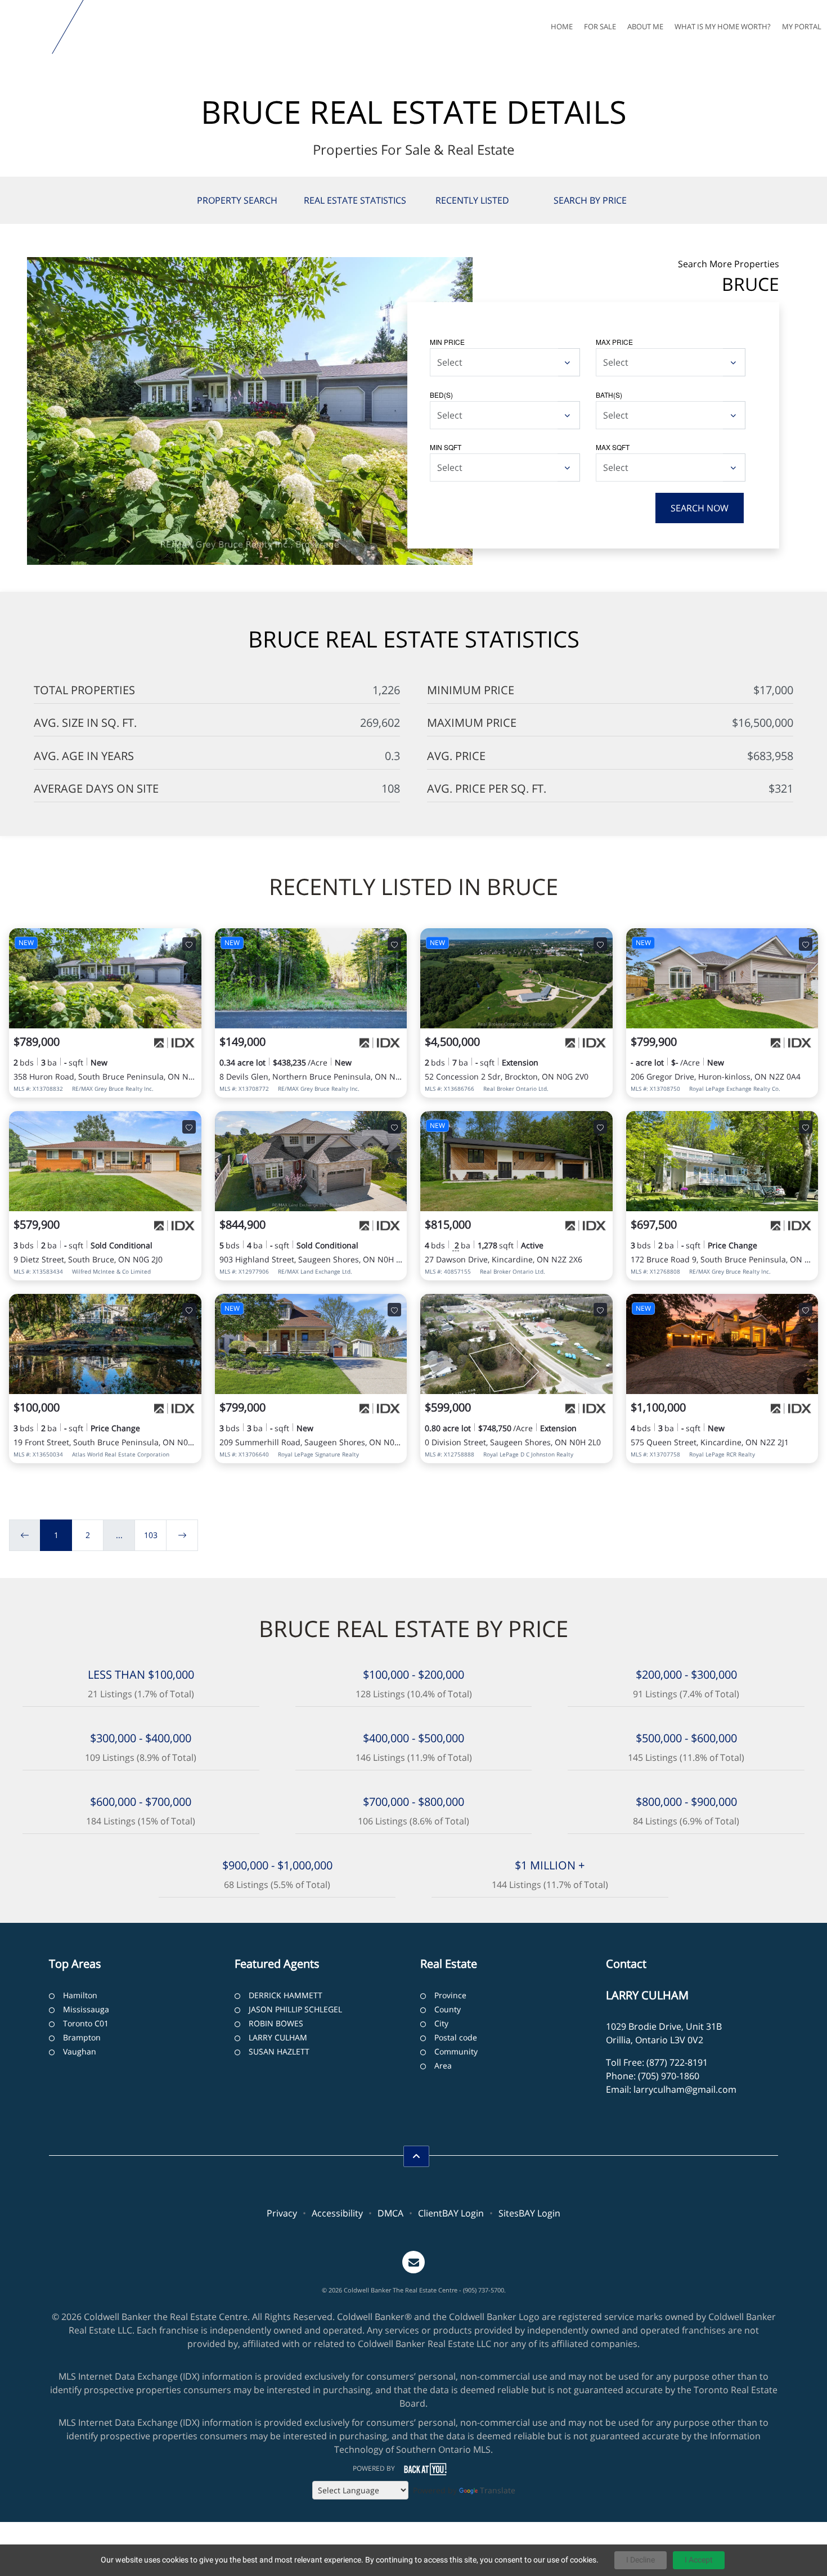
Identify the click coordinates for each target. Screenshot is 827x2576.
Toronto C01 (86, 2023)
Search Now (700, 508)
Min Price (447, 342)
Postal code (456, 2037)
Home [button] (562, 26)
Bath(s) (609, 395)
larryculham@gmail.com (685, 2089)
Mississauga (86, 2009)
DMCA (390, 2213)
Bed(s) (441, 395)
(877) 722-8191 (677, 2062)
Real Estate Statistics (355, 200)
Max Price (614, 342)
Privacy (282, 2213)
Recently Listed (472, 200)
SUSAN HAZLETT (279, 2051)
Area (443, 2065)
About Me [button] (645, 26)
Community (456, 2051)
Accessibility (337, 2213)
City (441, 2023)
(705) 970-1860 (669, 2076)
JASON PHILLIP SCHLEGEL (295, 2009)
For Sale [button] (600, 26)
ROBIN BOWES (276, 2023)
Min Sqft (446, 447)
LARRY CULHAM (278, 2037)
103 (151, 1535)
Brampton (82, 2037)
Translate (498, 2490)
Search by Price (590, 200)
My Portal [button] (802, 26)
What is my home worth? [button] (723, 26)
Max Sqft (613, 447)
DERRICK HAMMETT (286, 1995)
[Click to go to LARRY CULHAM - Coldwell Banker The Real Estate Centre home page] (28, 27)
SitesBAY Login (529, 2213)
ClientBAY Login (451, 2213)
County (448, 2009)
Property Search (237, 200)
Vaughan (80, 2051)
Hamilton (80, 1995)
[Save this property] (189, 944)
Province (450, 1995)
